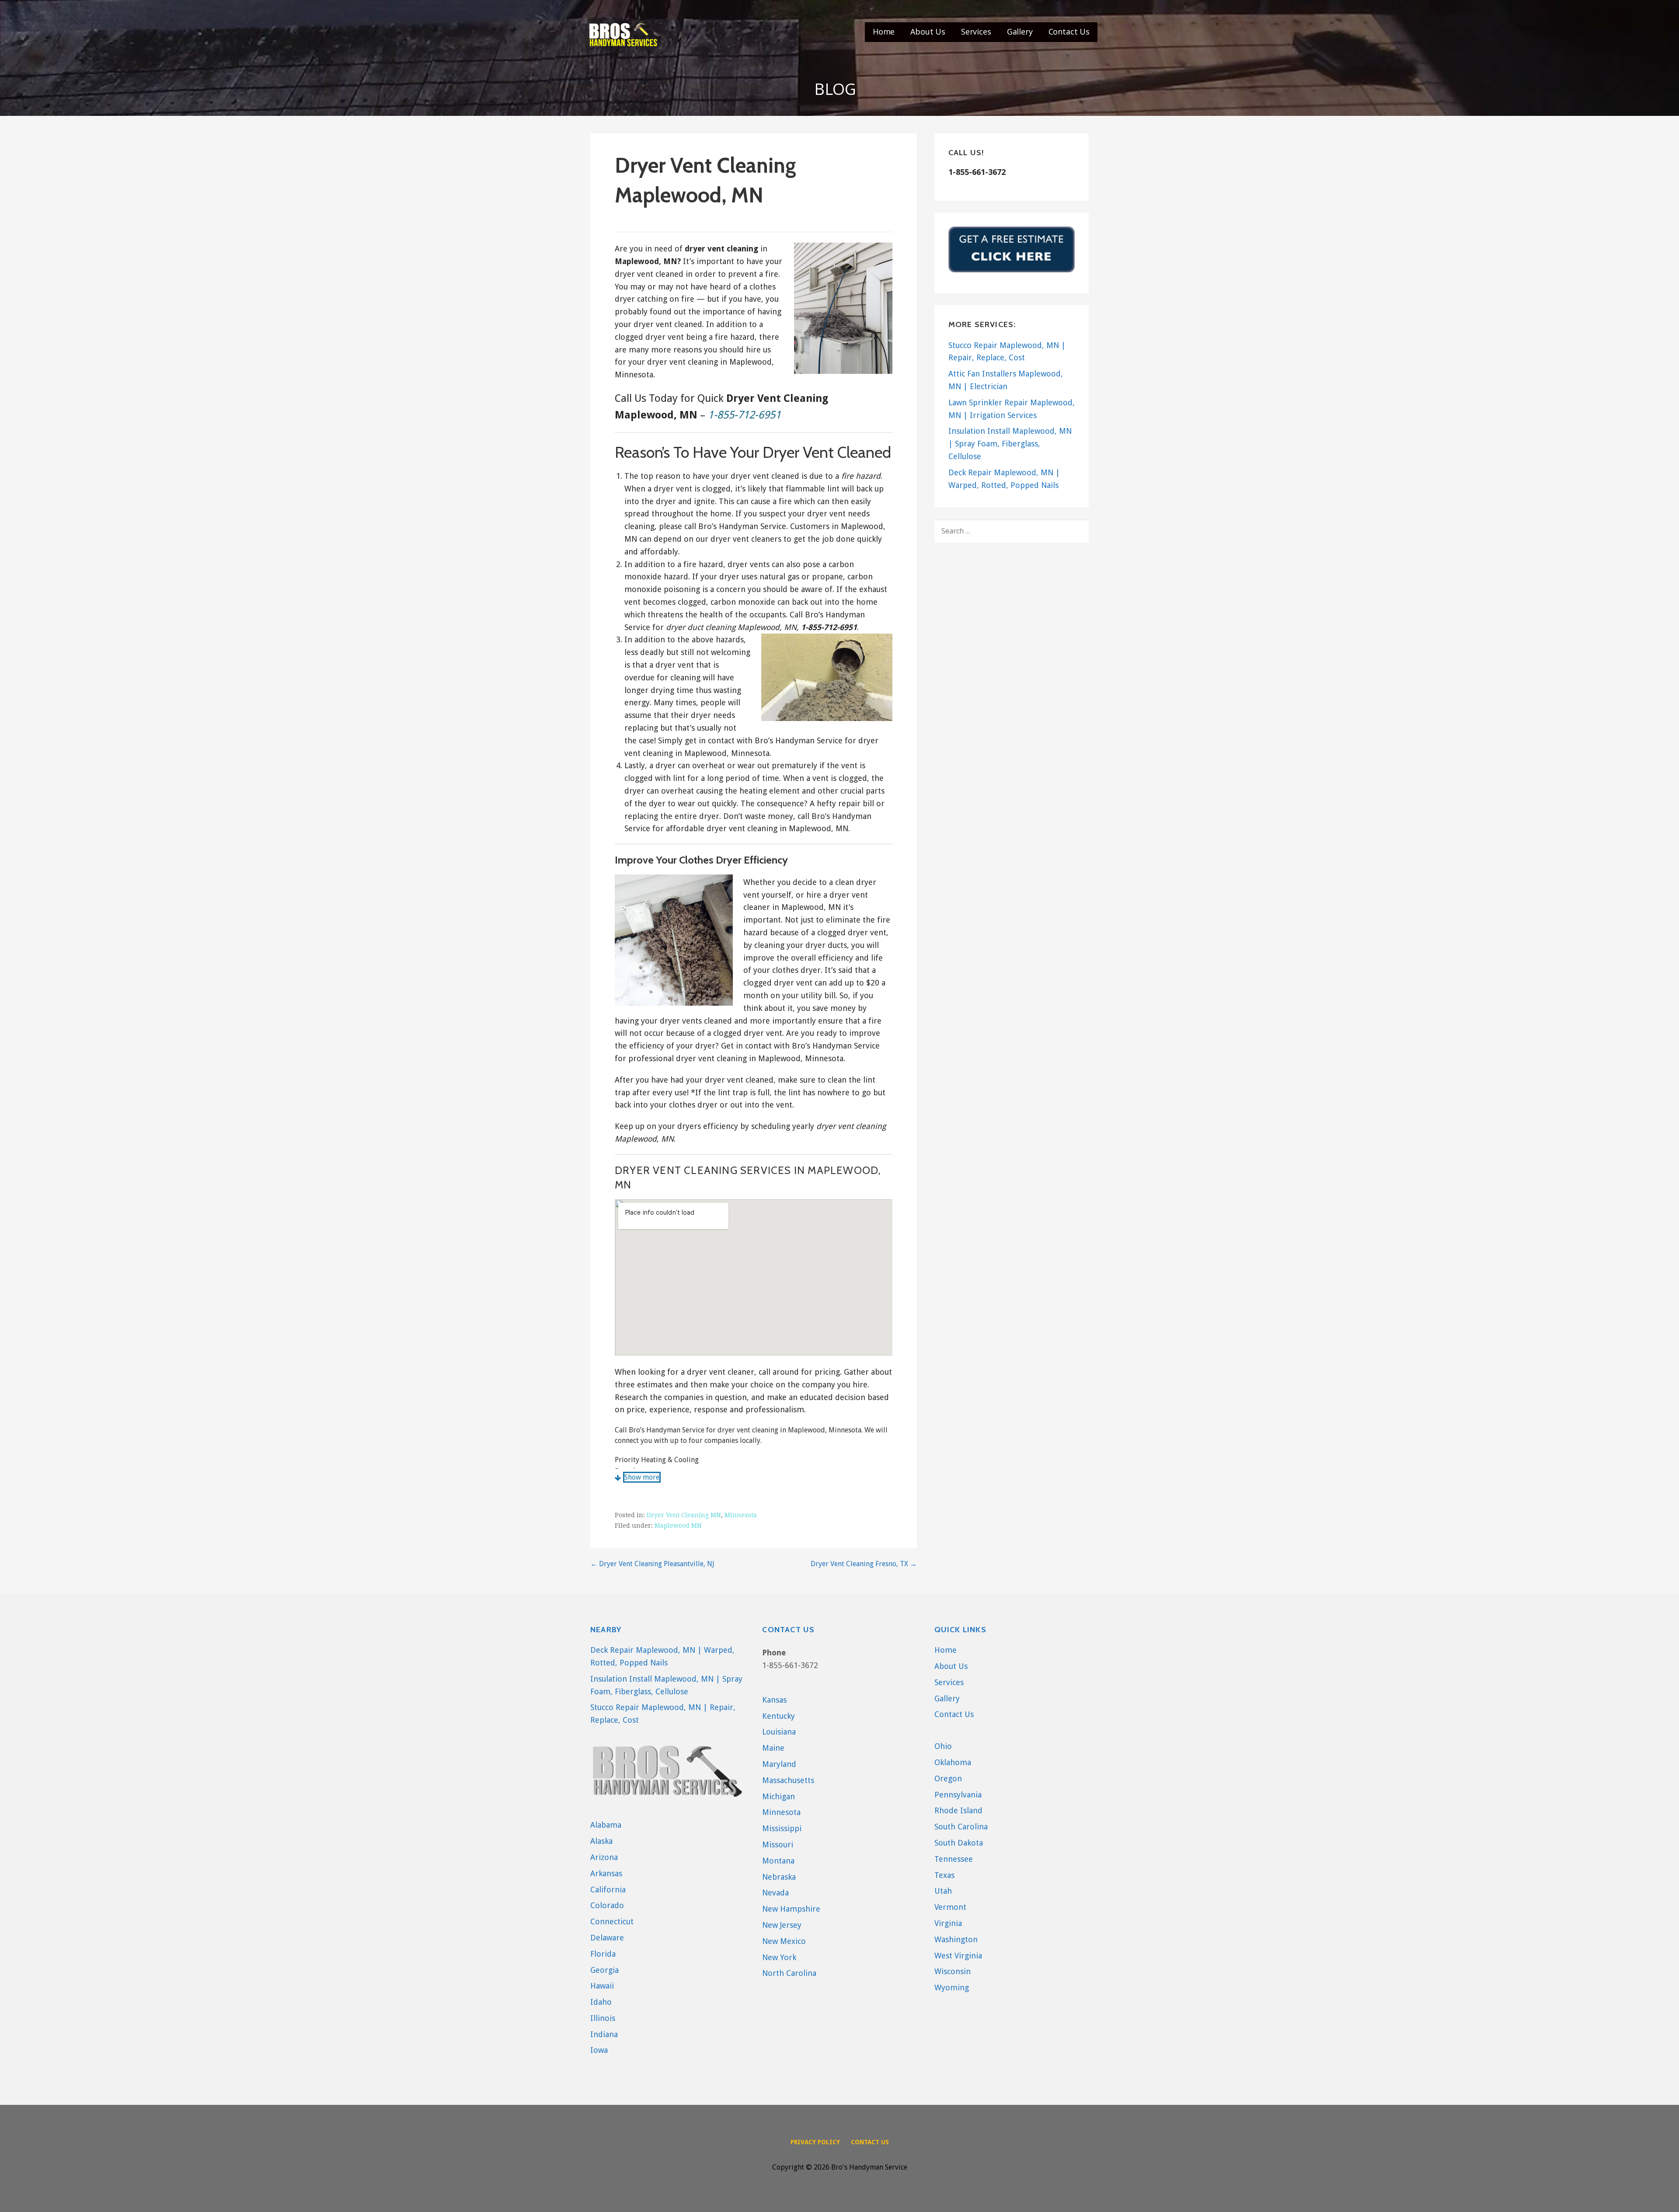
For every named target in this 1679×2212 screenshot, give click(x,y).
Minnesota (741, 1515)
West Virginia (958, 1956)
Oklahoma (953, 1762)
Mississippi (782, 1828)
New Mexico (784, 1941)
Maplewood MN (678, 1526)
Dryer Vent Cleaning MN (684, 1515)
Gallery (1020, 31)
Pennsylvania (958, 1795)
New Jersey (782, 1925)
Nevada (775, 1893)
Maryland (779, 1764)
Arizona (604, 1857)
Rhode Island (958, 1810)
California (608, 1890)
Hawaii (602, 1986)
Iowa (599, 2050)
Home (884, 31)
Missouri (778, 1844)
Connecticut (612, 1921)
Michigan (779, 1796)
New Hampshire (791, 1909)
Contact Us (1069, 31)
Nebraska (779, 1877)
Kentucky (779, 1716)
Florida (603, 1954)
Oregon (948, 1778)
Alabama (606, 1825)
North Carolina (789, 1973)
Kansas (774, 1700)
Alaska (601, 1841)
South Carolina (961, 1827)
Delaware (607, 1938)
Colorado (607, 1905)
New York (779, 1957)
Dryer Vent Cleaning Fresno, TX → (864, 1564)
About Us (928, 31)
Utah (943, 1891)
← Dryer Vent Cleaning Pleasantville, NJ (652, 1564)
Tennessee (954, 1859)
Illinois (603, 2018)
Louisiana (779, 1732)
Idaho (601, 2002)
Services (976, 31)
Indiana (604, 2034)
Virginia (948, 1923)
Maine (773, 1748)
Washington (956, 1939)
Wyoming (952, 1987)
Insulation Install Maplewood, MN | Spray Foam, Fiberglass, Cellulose (1010, 444)
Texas (944, 1875)
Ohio (943, 1746)
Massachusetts (788, 1780)
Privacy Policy (815, 2142)
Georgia (604, 1970)
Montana (778, 1861)
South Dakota (959, 1843)
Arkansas (606, 1873)
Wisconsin (953, 1971)
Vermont (950, 1907)
